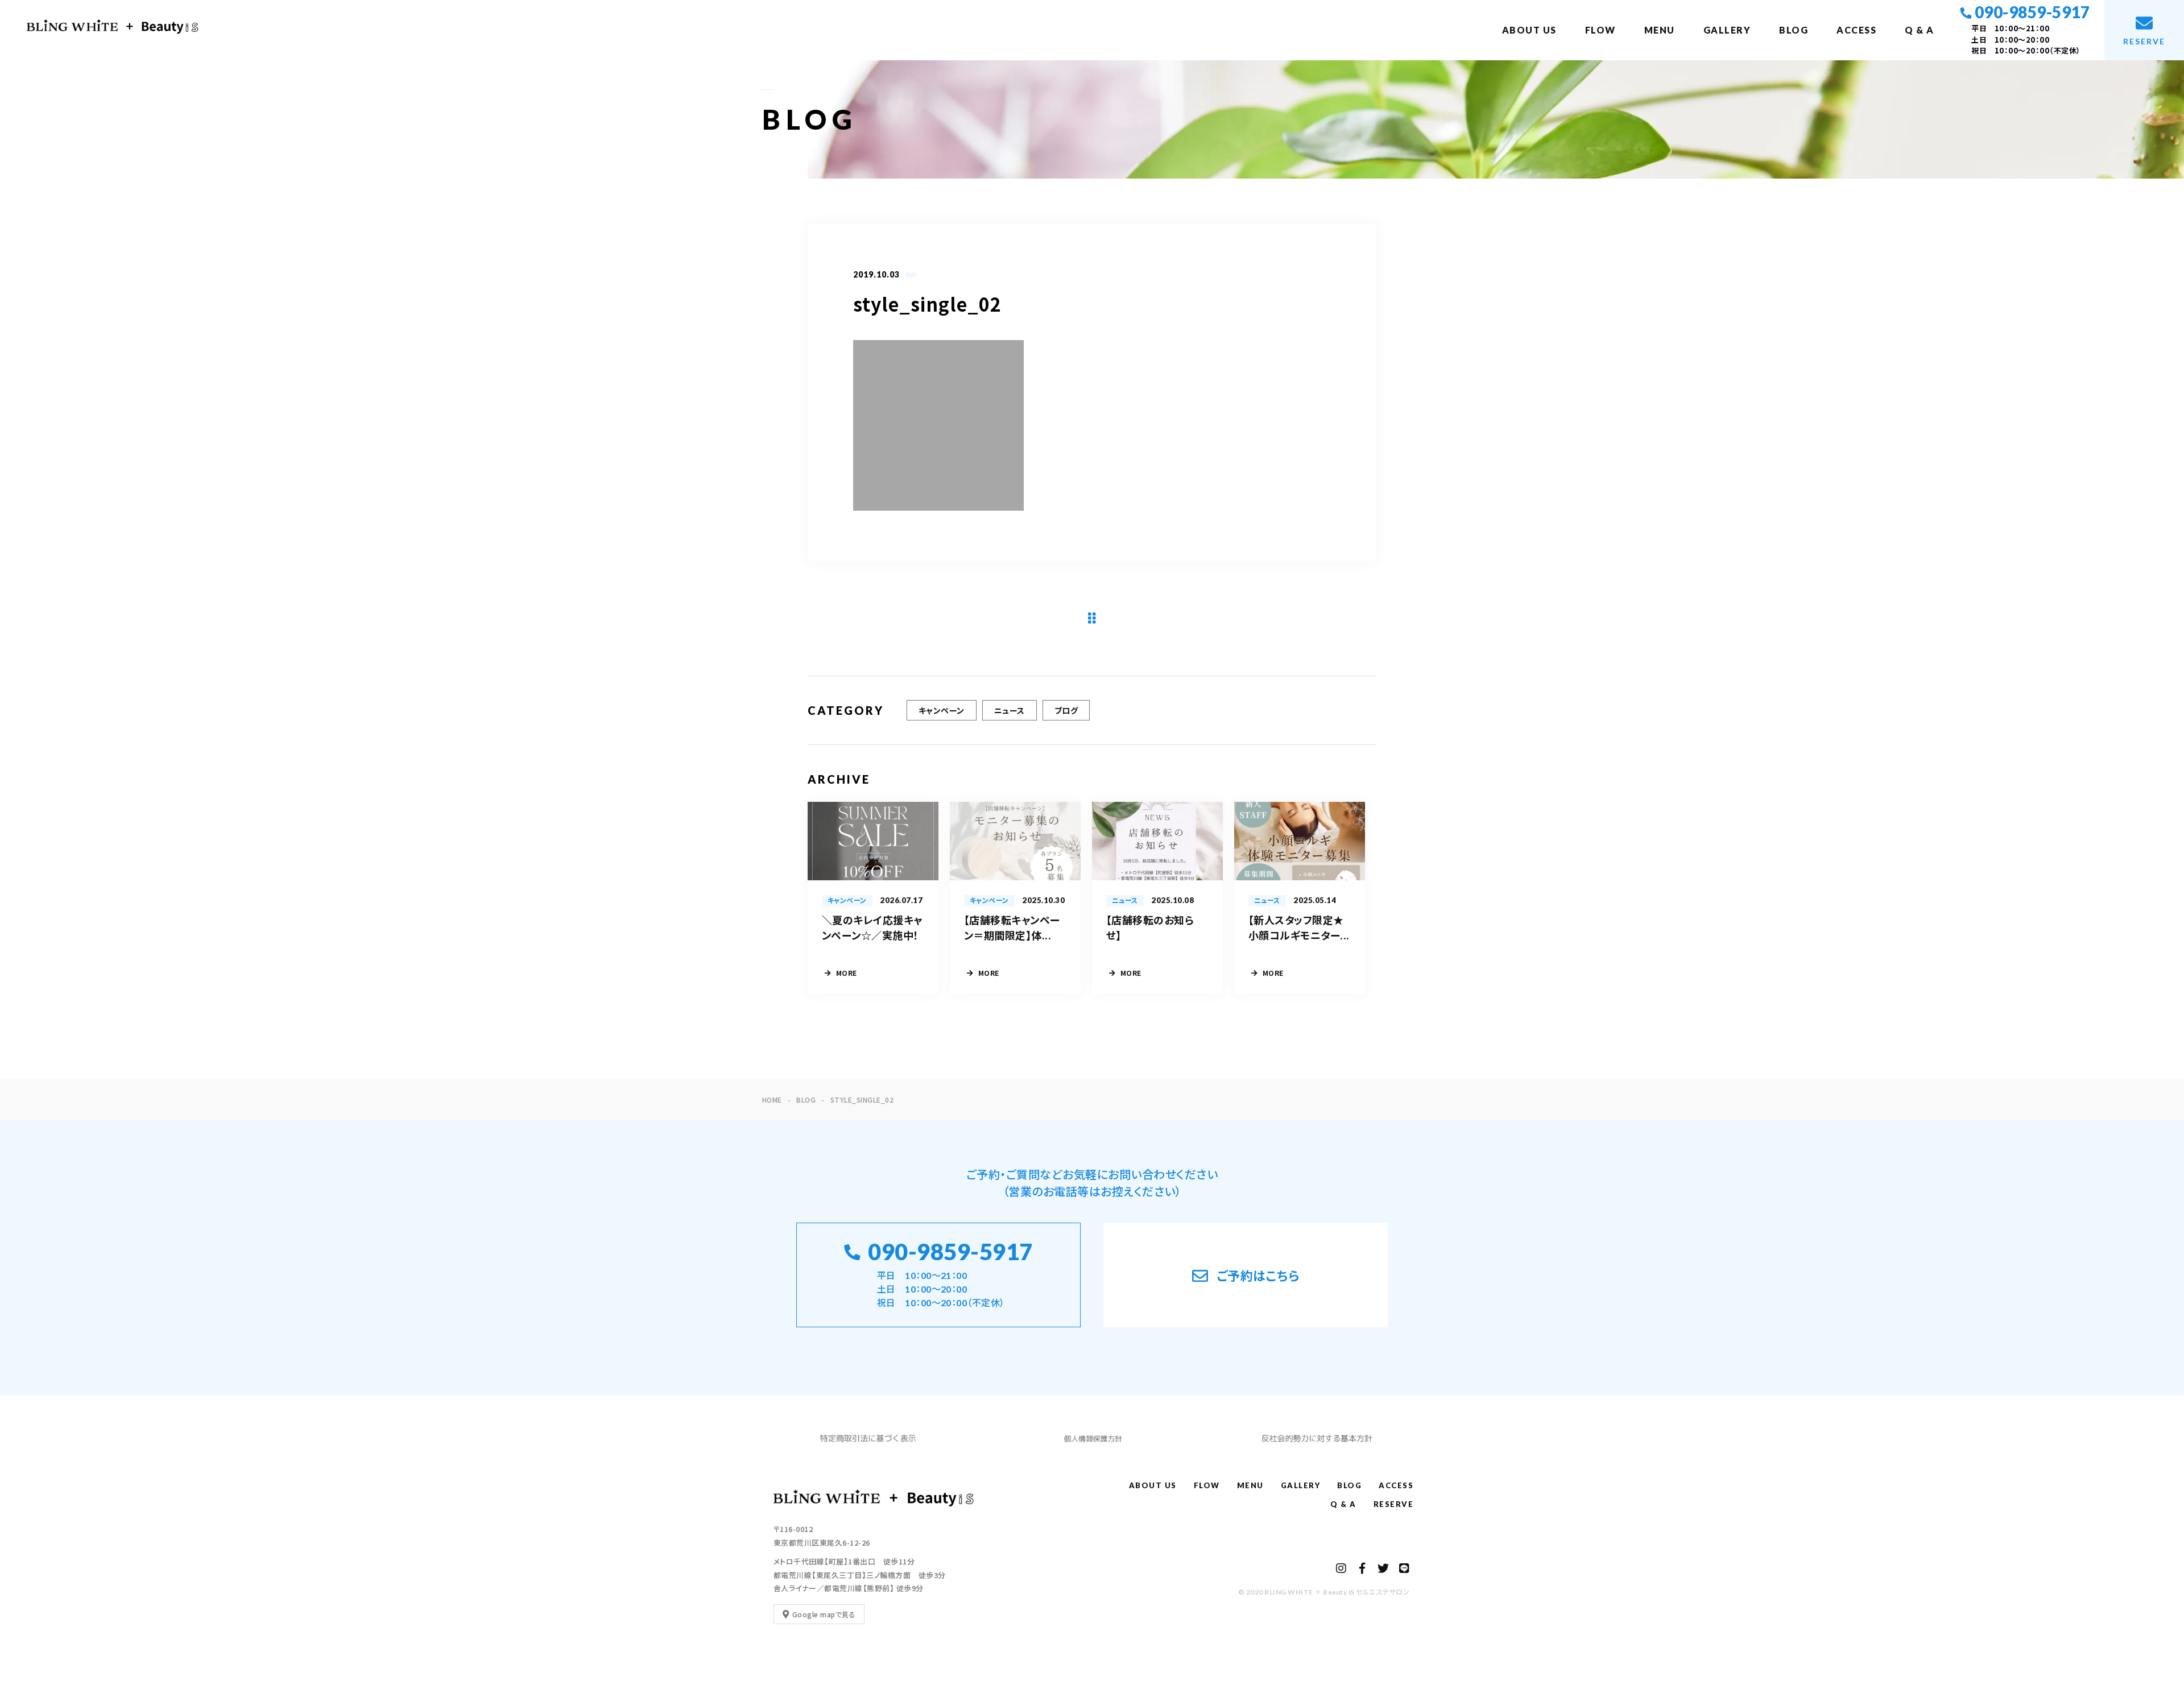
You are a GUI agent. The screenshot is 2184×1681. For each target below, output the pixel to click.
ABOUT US (1529, 30)
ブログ (1066, 710)
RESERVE (1394, 1504)
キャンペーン (942, 710)
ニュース (1010, 710)
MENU (1660, 30)
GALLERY (1727, 30)
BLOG (1794, 30)
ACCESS (1856, 30)
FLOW (1600, 30)
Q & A (1920, 30)
